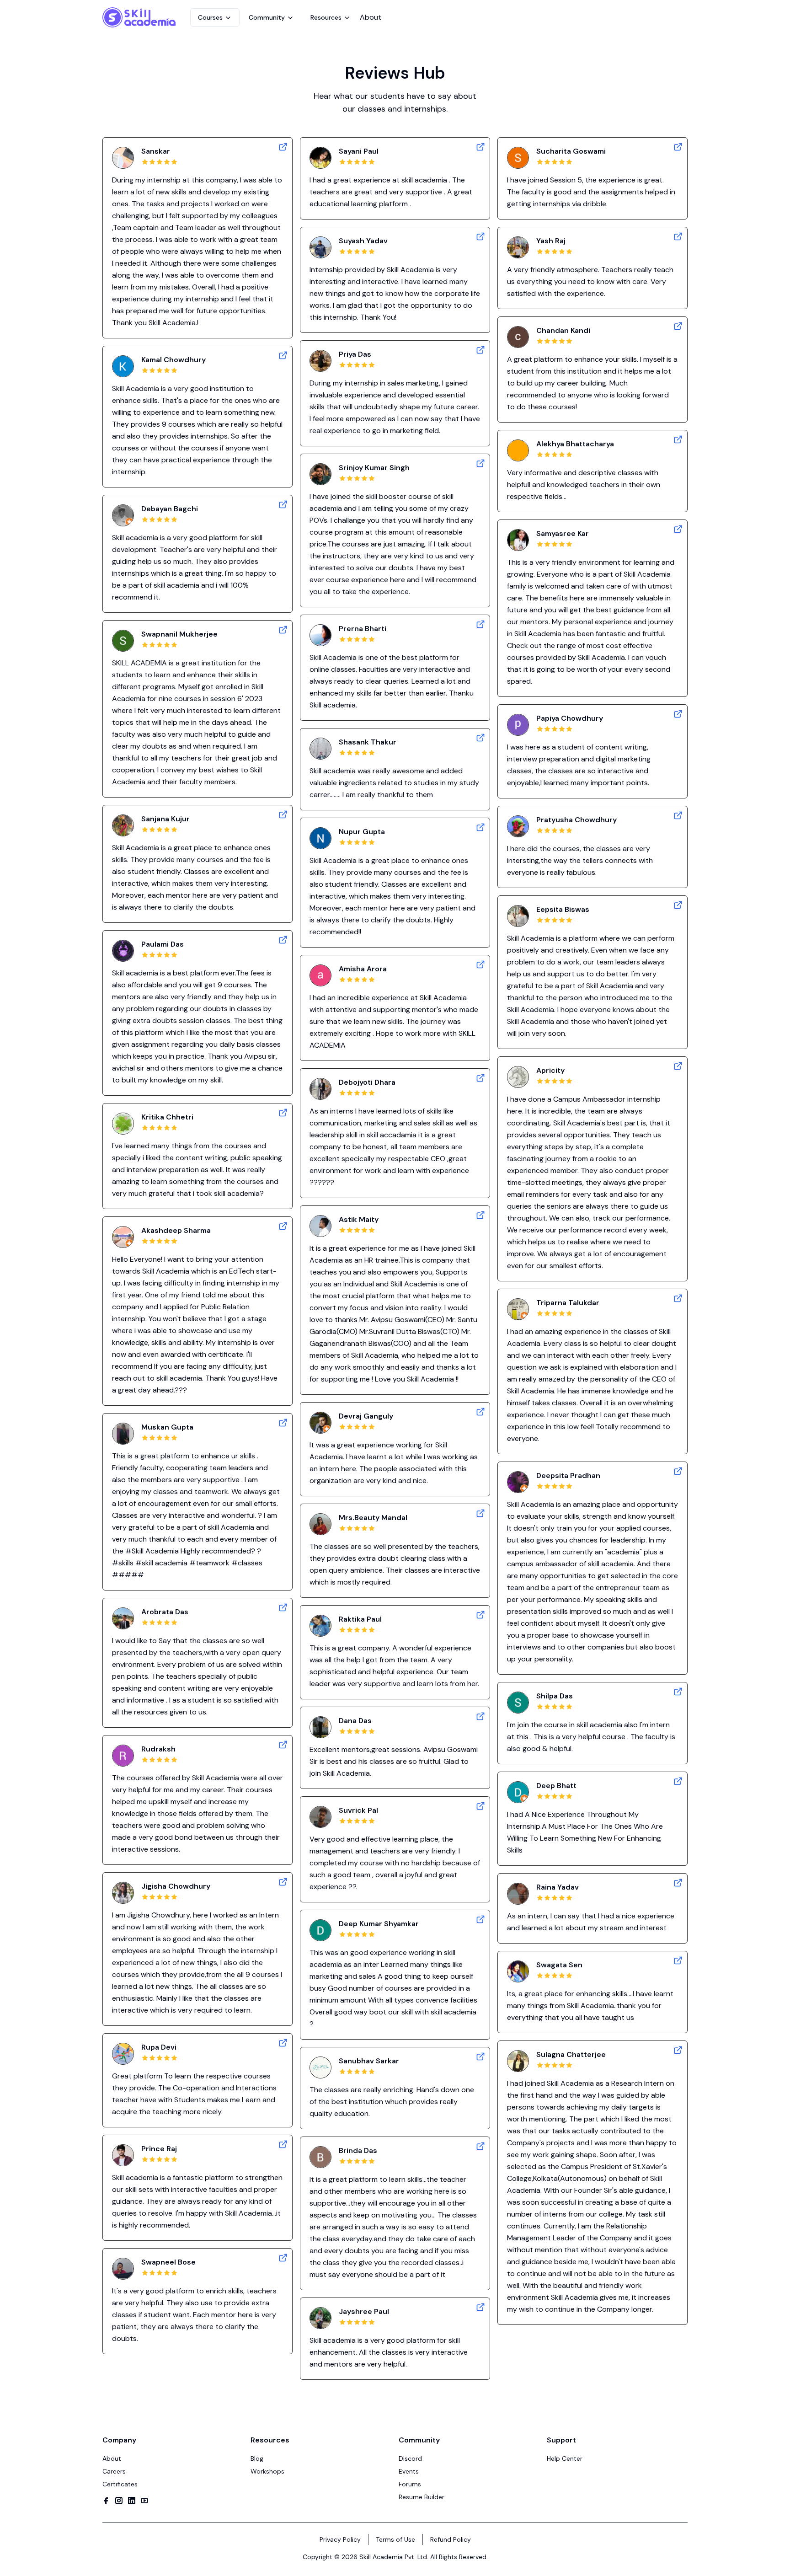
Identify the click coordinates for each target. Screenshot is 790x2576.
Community (267, 17)
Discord (410, 2458)
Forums (410, 2484)
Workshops (267, 2471)
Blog (257, 2458)
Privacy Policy (340, 2539)
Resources (326, 17)
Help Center (565, 2458)
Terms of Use (395, 2539)
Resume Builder (422, 2497)
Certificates (120, 2484)
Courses (210, 17)
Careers (114, 2471)
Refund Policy (451, 2539)
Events (409, 2471)
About (371, 17)
